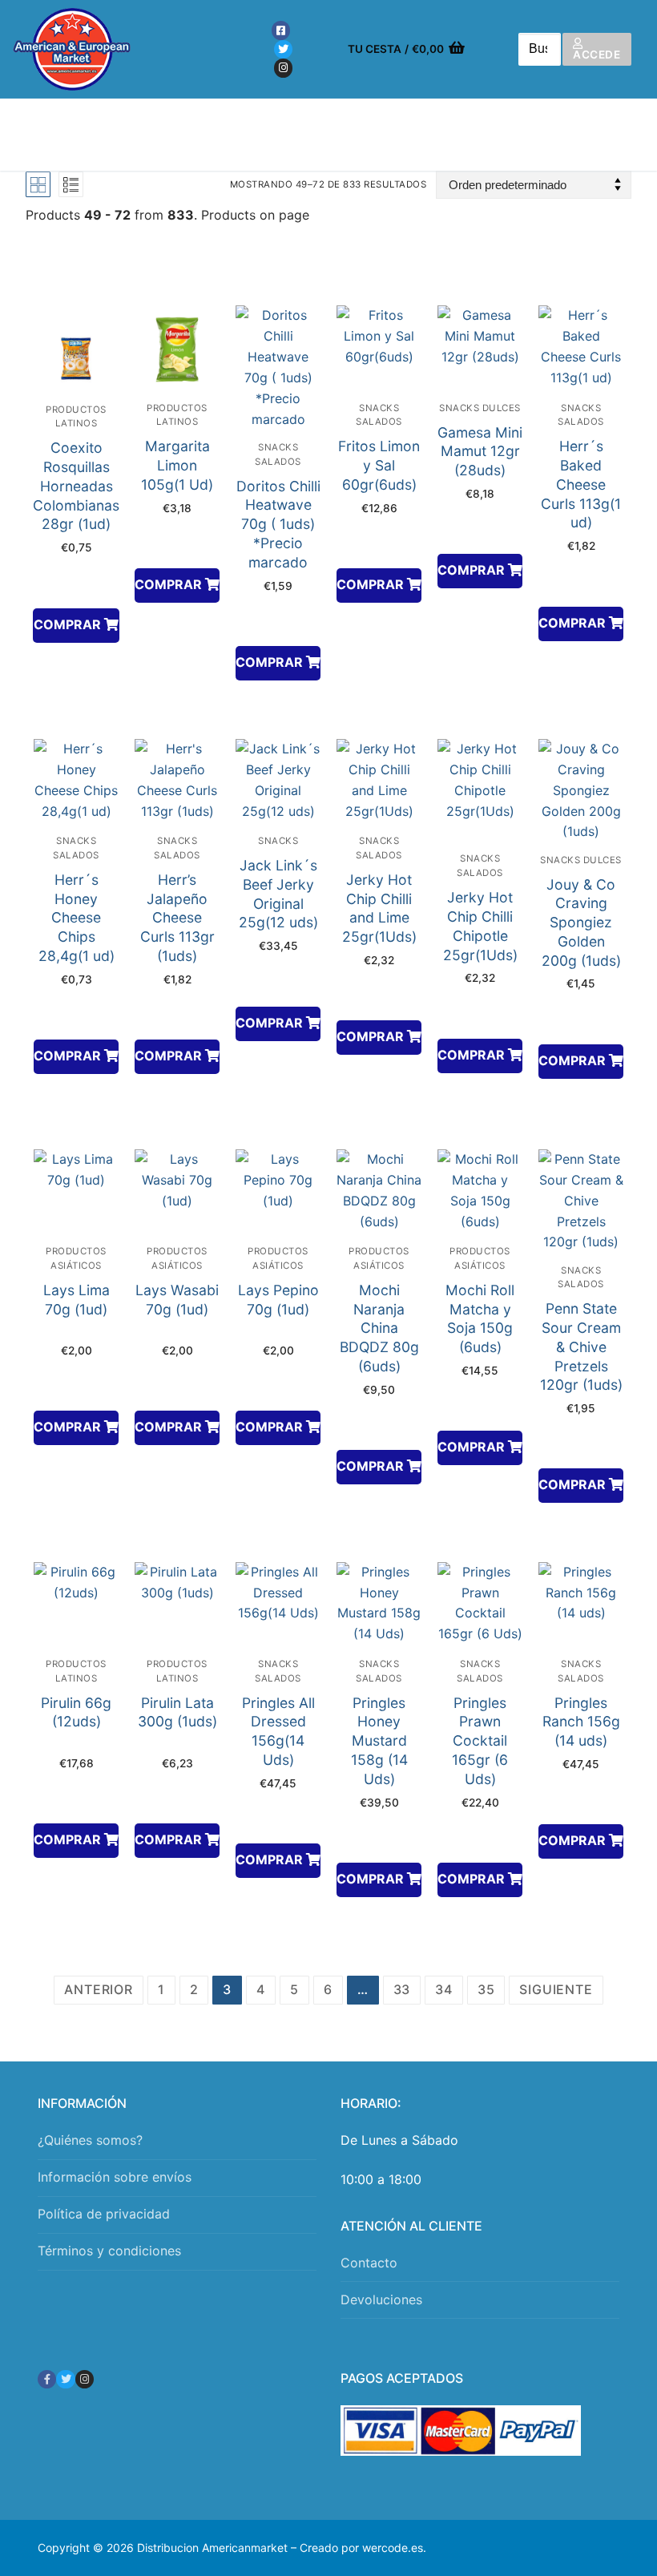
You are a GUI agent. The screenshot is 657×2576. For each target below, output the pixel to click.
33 (402, 1989)
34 (444, 1989)
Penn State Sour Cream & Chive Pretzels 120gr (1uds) (581, 1347)
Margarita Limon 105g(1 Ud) (177, 465)
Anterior (98, 1989)
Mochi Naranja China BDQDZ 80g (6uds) (379, 1328)
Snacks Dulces (480, 408)
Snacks (278, 841)
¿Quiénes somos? (90, 2140)
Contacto (369, 2263)
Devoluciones (381, 2299)
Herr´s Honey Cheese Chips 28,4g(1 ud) (77, 918)
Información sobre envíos (115, 2177)
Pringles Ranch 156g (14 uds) (581, 1722)
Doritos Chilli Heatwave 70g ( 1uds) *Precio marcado (278, 524)
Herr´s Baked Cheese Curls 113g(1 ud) (581, 484)
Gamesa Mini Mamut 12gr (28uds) (480, 452)
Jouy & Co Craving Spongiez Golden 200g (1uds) (581, 923)
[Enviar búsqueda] (539, 49)
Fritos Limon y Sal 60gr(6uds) (379, 465)
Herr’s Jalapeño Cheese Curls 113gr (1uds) (177, 918)
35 (486, 1989)
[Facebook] (281, 30)
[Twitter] (283, 49)
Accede (597, 55)
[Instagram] (283, 68)
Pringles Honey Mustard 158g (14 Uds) (379, 1741)
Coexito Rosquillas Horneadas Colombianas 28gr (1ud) (76, 486)
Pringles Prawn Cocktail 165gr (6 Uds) (480, 1741)
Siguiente (556, 1989)
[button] (76, 626)
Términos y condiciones (109, 2251)
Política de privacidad (104, 2214)
